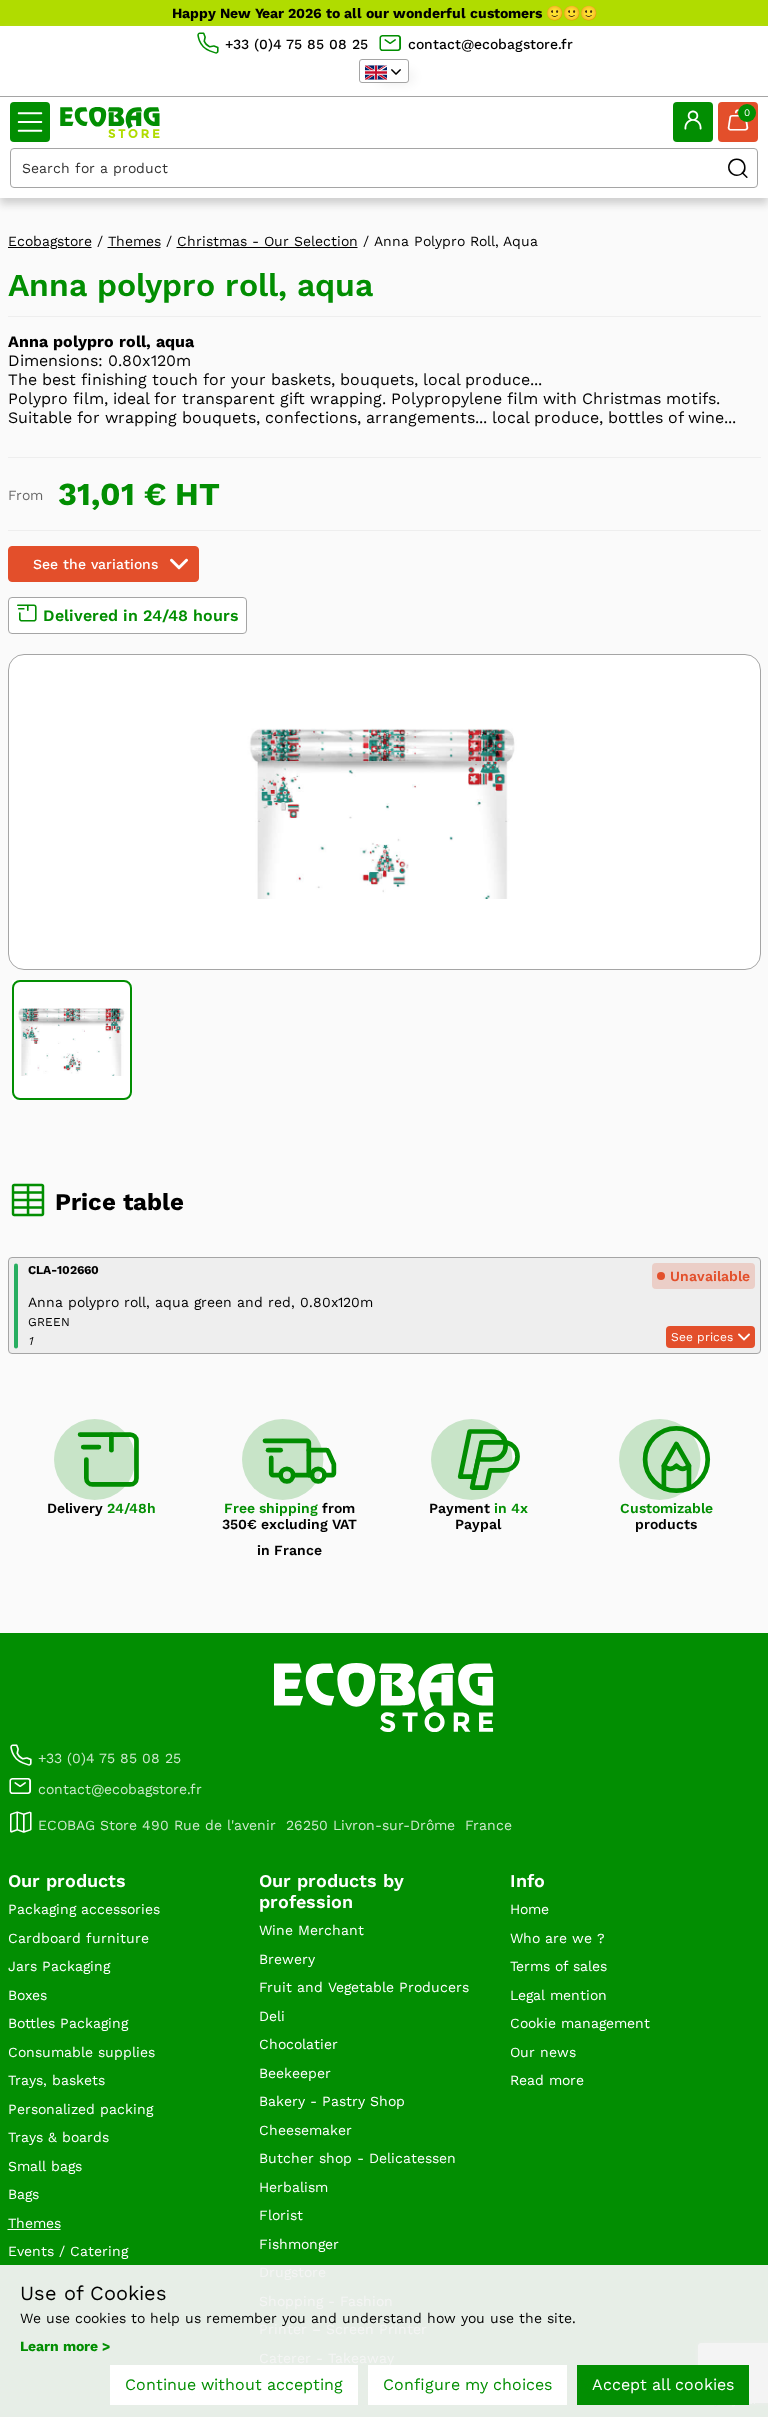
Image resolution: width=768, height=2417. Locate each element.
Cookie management (580, 2023)
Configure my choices (467, 2384)
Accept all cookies (663, 2384)
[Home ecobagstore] (110, 122)
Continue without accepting (234, 2384)
